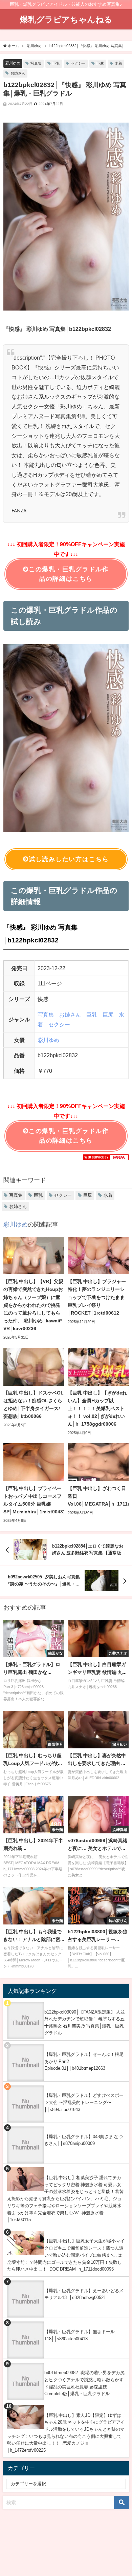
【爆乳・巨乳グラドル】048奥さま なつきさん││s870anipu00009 (84, 2140)
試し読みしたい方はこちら (69, 859)
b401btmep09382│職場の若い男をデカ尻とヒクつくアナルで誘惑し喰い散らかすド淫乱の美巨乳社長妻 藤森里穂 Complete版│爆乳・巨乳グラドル (84, 2383)
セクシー (78, 63)
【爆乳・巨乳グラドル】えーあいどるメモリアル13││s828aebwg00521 (84, 2294)
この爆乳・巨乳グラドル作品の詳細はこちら (69, 574)
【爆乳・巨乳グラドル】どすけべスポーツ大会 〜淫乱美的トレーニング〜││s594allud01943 (84, 2102)
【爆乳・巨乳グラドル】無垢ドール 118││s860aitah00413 (80, 2335)
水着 (118, 63)
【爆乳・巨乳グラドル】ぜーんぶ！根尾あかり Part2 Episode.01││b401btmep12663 (84, 2061)
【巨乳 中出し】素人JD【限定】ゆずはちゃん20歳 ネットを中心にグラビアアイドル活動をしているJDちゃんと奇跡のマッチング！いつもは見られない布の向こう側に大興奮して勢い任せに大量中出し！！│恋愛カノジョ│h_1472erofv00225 (66, 2433)
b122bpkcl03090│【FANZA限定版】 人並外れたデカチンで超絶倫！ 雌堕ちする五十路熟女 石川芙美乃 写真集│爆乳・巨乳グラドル (85, 2023)
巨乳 (56, 63)
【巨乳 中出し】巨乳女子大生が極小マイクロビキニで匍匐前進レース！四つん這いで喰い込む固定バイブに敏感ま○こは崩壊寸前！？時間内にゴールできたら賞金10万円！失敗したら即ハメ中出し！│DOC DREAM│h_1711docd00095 (66, 2255)
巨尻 (100, 63)
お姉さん (18, 73)
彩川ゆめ (13, 63)
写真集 (36, 63)
